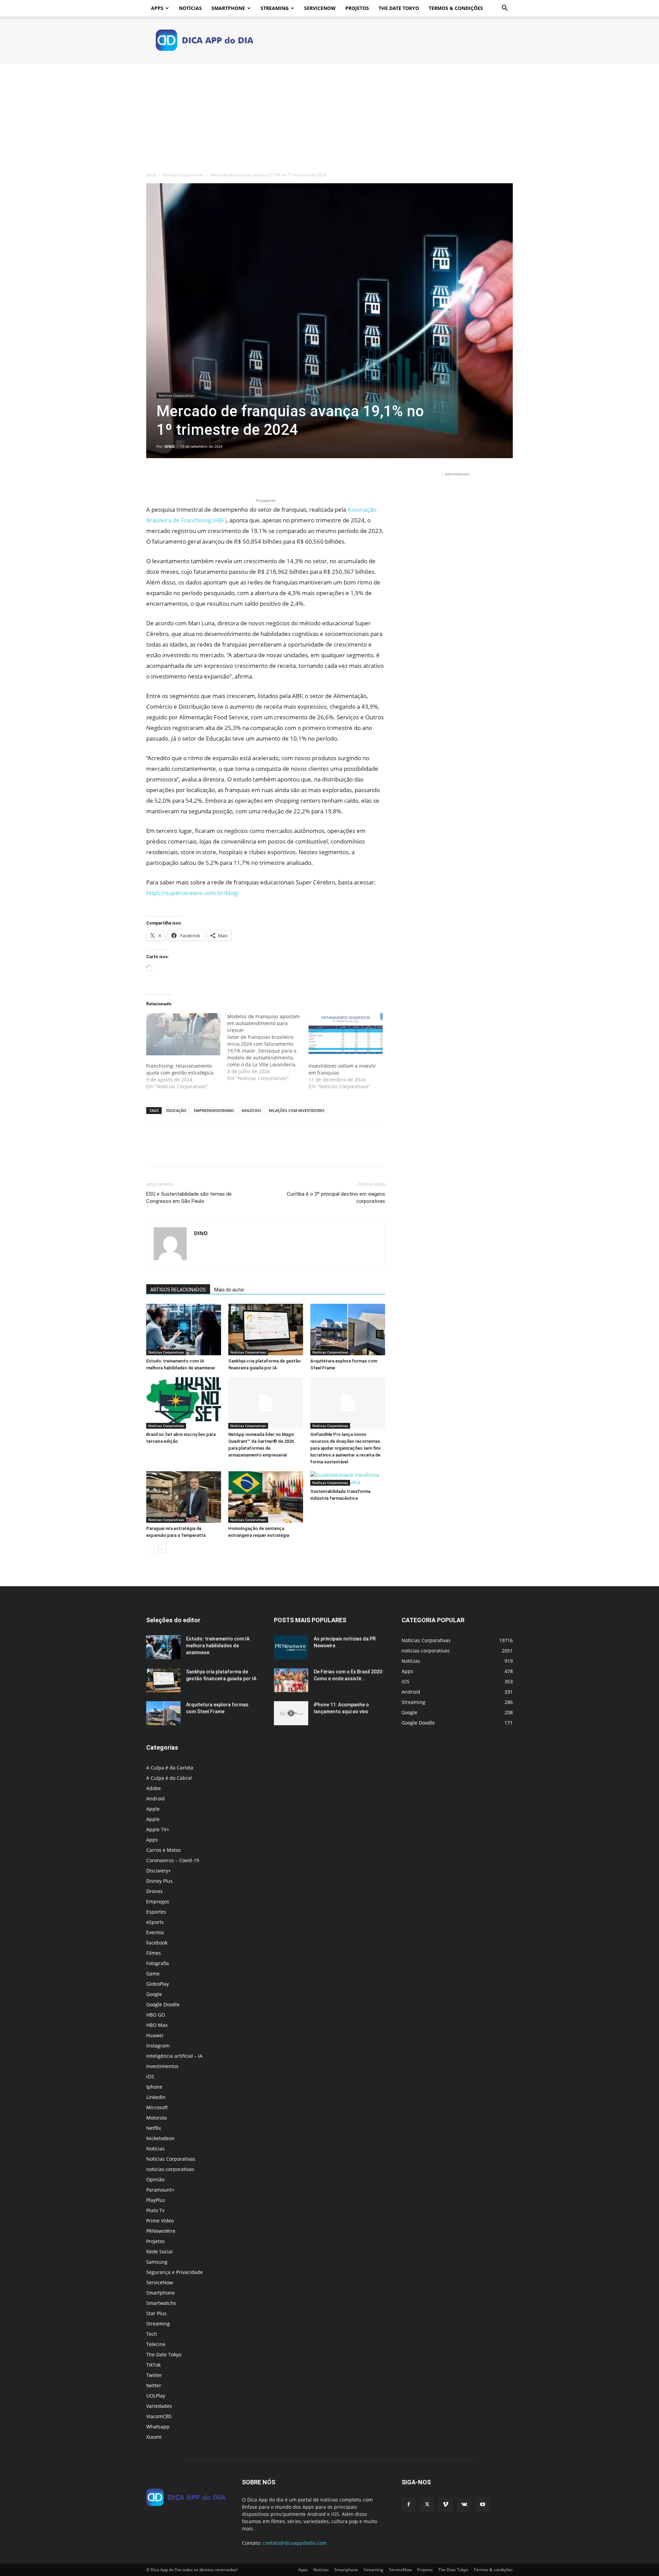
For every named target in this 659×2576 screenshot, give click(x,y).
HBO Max (157, 2025)
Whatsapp (158, 2427)
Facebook (157, 1943)
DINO (170, 446)
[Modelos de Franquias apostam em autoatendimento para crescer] (268, 1047)
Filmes (154, 1953)
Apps (157, 8)
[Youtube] (483, 2505)
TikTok (153, 2365)
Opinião (155, 2179)
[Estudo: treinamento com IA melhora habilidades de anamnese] (184, 1330)
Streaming (275, 8)
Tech (152, 2334)
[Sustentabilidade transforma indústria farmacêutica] (348, 1478)
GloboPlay (158, 1984)
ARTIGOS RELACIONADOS (178, 1290)
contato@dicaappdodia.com (295, 2543)
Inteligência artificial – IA (174, 2056)
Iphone (154, 2087)
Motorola (157, 2118)
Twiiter (154, 2375)
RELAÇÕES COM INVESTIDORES (297, 1110)
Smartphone (228, 8)
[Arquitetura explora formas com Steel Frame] (348, 1330)
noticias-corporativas (170, 2169)
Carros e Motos (164, 1850)
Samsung (157, 2262)
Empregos (158, 1901)
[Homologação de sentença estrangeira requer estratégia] (266, 1497)
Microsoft (157, 2107)
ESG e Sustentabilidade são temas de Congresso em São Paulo (189, 1198)
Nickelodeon (160, 2138)
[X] (169, 477)
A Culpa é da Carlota (170, 1768)
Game (153, 1974)
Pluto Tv (155, 2210)
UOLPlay (156, 2396)
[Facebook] (153, 477)
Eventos (155, 1932)
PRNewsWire (161, 2231)
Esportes (156, 1912)
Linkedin (156, 2097)
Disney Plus (159, 1881)
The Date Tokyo (399, 8)
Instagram (158, 2046)
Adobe (154, 1788)
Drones (154, 1891)
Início (151, 175)
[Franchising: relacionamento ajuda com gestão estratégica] (183, 1034)
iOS (150, 2076)
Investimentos (162, 2066)
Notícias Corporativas (183, 175)
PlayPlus (156, 2200)
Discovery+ (159, 1871)
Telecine (156, 2344)
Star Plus (156, 2313)
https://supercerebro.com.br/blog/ (193, 893)
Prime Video (160, 2221)
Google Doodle (163, 2004)
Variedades (159, 2406)
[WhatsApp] (200, 477)
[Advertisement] (329, 115)
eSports (155, 1922)
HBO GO (156, 2015)
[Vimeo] (446, 2505)
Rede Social (159, 2252)
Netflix (154, 2128)
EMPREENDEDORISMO (214, 1110)
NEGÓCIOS (251, 1110)
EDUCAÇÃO (176, 1110)
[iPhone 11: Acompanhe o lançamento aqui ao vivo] (291, 1713)
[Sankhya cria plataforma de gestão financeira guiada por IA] (266, 1330)
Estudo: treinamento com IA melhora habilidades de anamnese (218, 1646)
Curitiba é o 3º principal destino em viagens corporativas (336, 1198)
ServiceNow (320, 8)
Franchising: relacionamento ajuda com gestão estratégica (180, 1069)
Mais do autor (229, 1290)
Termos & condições (456, 8)
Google (154, 1994)
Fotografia (158, 1963)
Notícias (190, 8)
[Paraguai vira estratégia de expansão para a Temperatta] (184, 1497)
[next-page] (161, 1549)
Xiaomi (154, 2437)
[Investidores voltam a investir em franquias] (346, 1034)
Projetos (357, 8)
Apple (153, 1809)
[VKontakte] (464, 2505)
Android (155, 1798)
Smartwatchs (161, 2303)
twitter (154, 2385)
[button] (505, 9)
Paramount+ (160, 2190)
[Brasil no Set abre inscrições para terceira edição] (184, 1403)
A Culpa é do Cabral (169, 1778)
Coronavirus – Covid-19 (173, 1860)
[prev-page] (151, 1549)
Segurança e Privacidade (175, 2272)
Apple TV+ (158, 1829)
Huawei (155, 2035)
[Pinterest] (185, 477)
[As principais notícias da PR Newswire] (291, 1647)
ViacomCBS (159, 2416)
